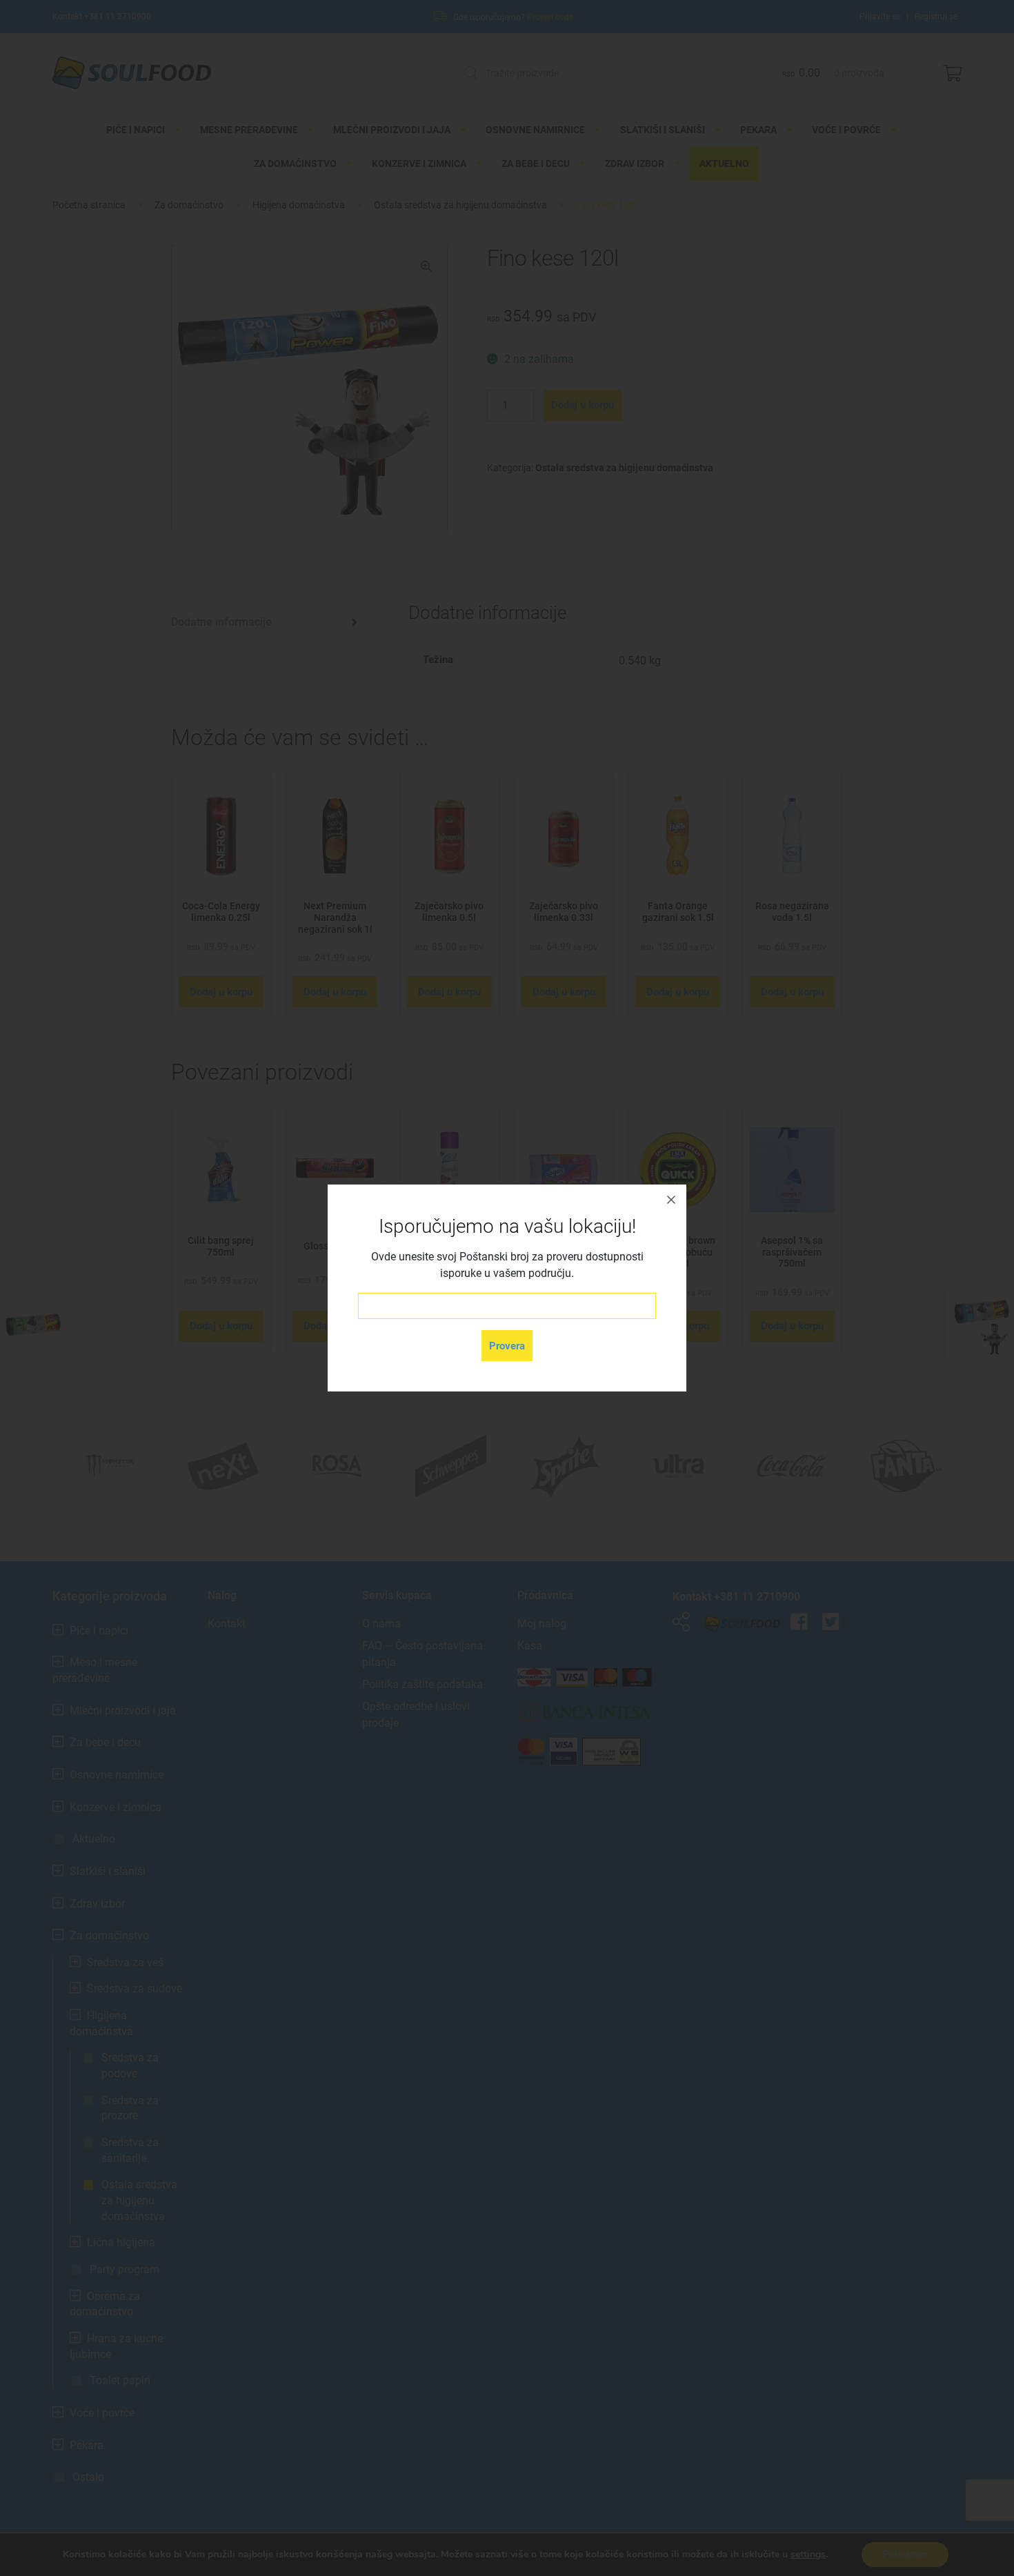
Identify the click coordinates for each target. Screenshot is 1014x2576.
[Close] (671, 1200)
